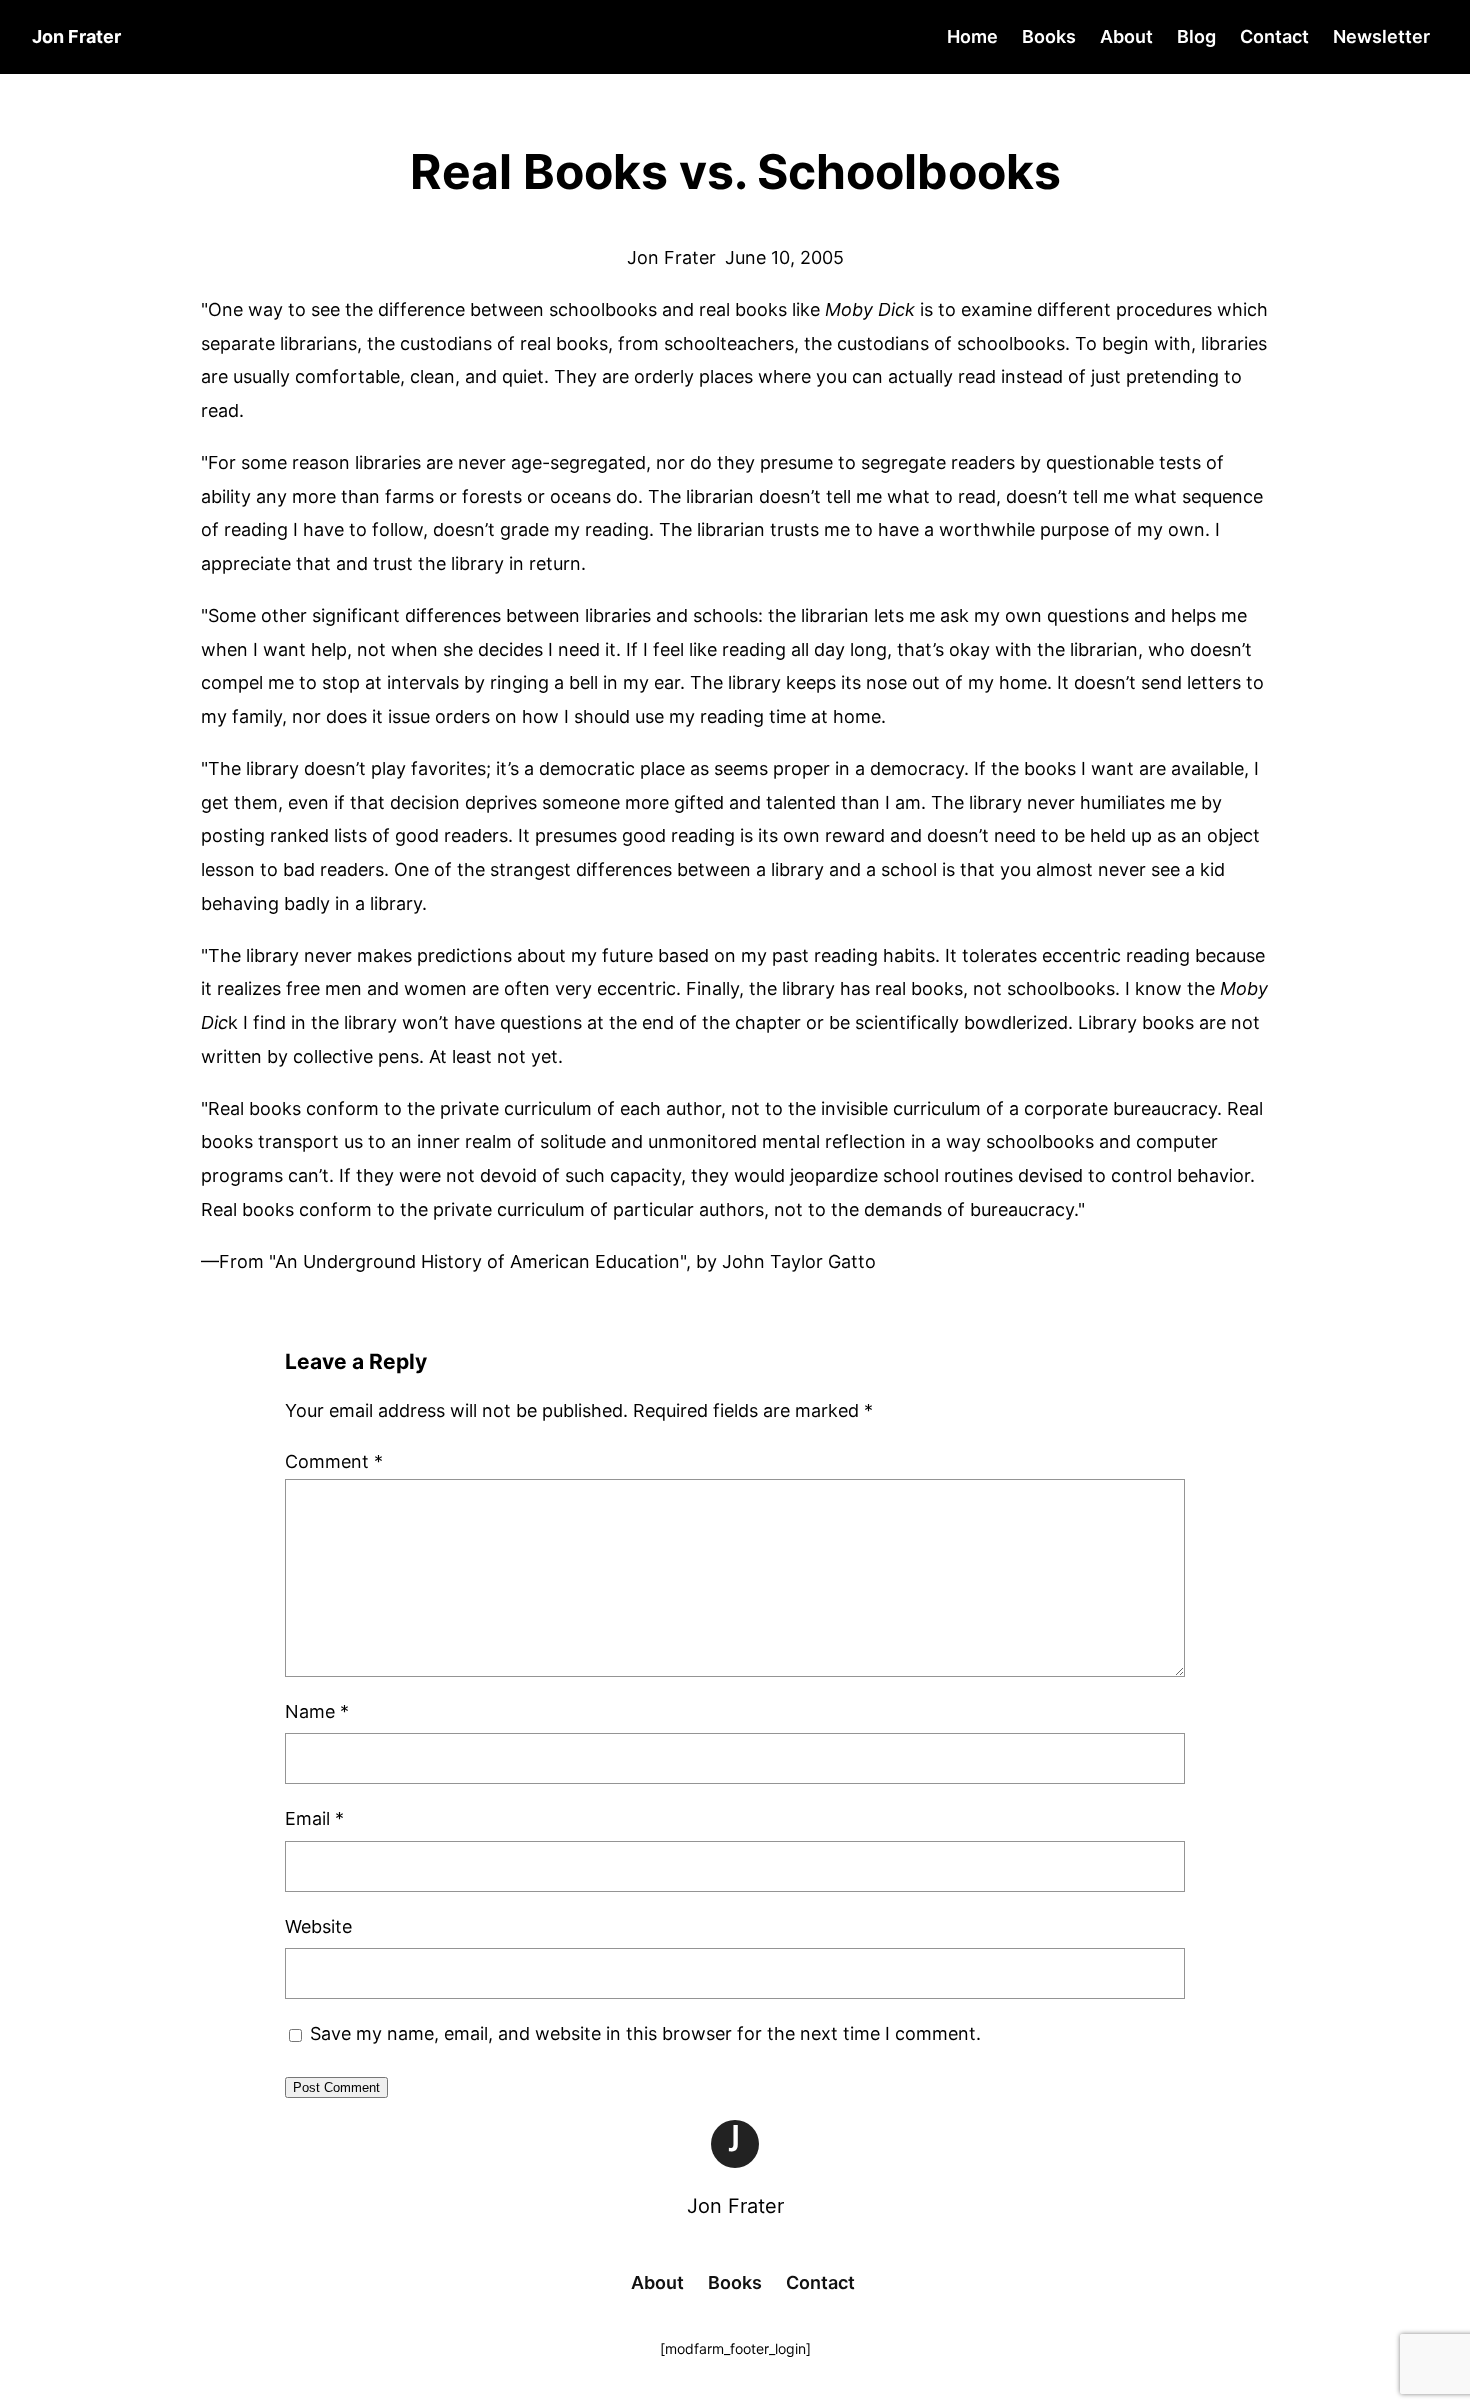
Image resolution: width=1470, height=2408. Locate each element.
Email (314, 1818)
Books (1049, 36)
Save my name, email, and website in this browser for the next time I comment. (645, 2033)
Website (318, 1926)
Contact (1274, 36)
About (1126, 36)
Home (972, 36)
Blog (1196, 36)
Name (317, 1711)
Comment (334, 1461)
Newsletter (1381, 36)
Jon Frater (735, 2206)
